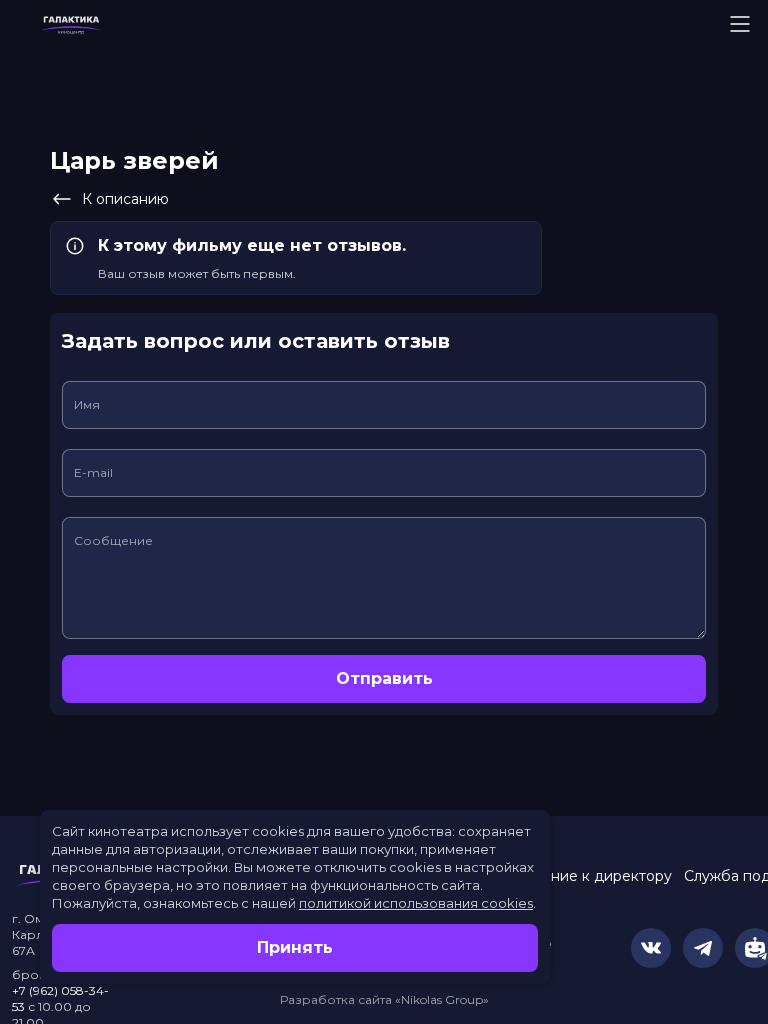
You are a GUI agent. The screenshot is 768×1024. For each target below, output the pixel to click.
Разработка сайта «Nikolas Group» (384, 999)
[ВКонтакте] (651, 948)
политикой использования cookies (416, 903)
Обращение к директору (581, 876)
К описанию (125, 199)
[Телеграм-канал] (703, 948)
